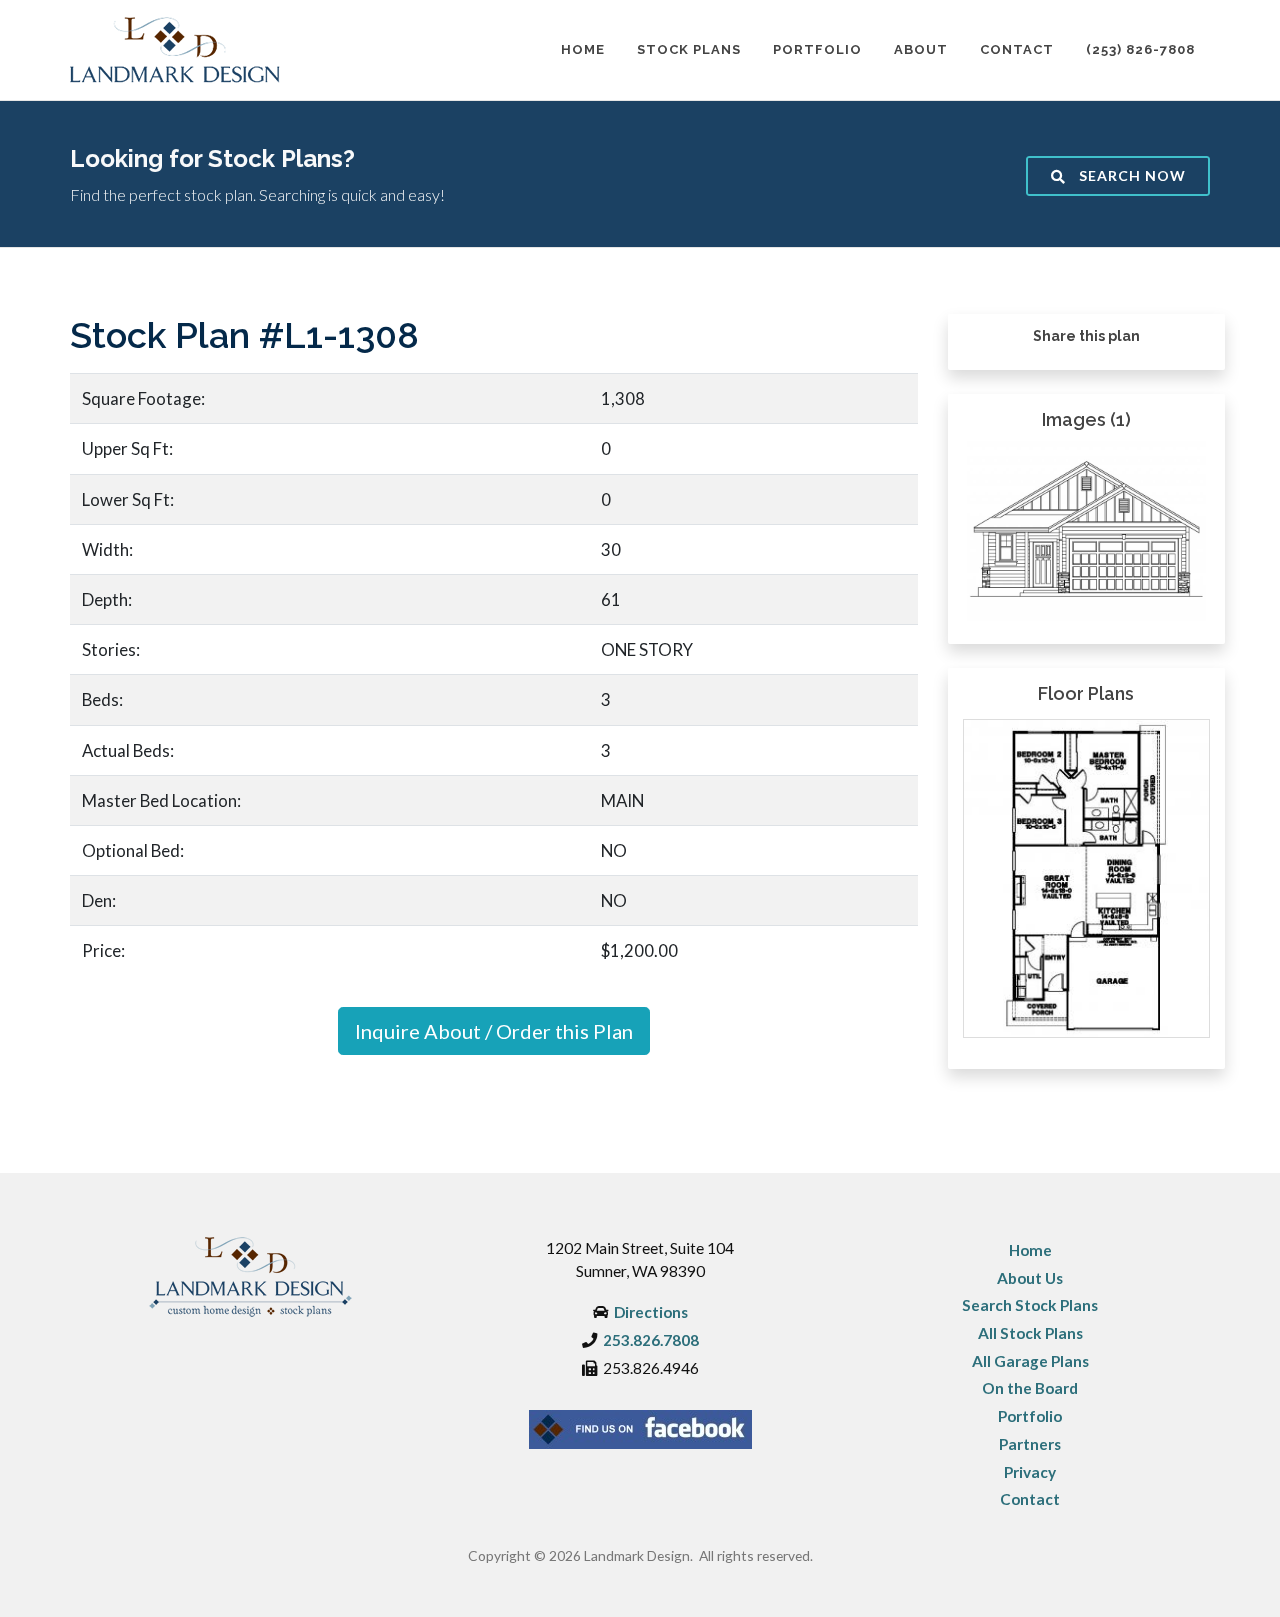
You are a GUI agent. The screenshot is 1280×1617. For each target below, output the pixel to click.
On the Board (1030, 1388)
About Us (1030, 1278)
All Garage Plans (1030, 1361)
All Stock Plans (1030, 1333)
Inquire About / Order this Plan (494, 1031)
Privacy (1030, 1472)
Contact (1030, 1499)
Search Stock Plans (1030, 1305)
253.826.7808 (651, 1340)
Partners (1030, 1444)
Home (1030, 1250)
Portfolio (1030, 1416)
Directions (651, 1312)
